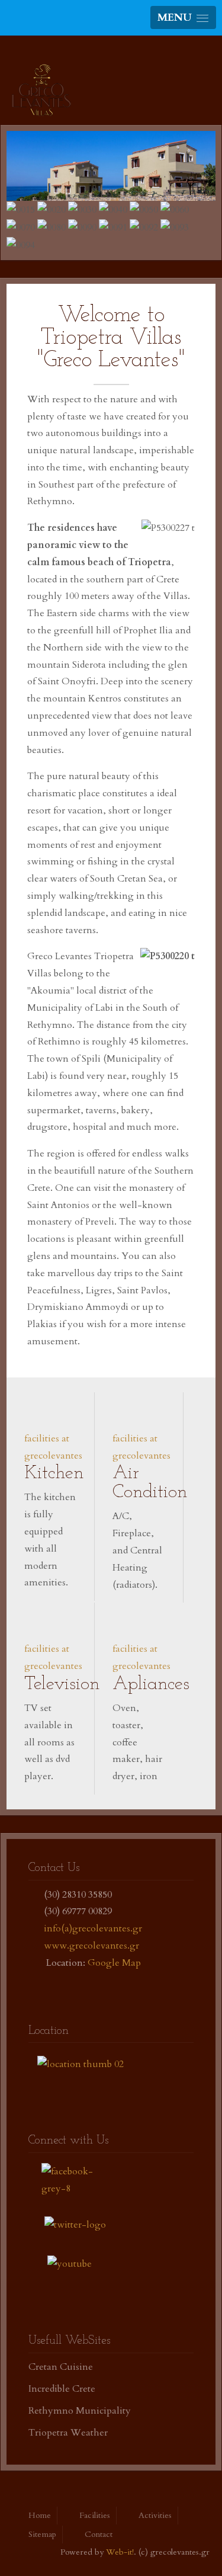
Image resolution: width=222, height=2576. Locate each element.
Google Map (114, 1963)
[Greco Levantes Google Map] (81, 2063)
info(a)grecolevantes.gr (93, 1928)
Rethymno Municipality (80, 2411)
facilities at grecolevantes (53, 1447)
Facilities (95, 2515)
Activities (155, 2515)
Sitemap (42, 2534)
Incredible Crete (62, 2389)
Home (40, 2515)
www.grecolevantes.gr (91, 1946)
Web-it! (120, 2552)
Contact (99, 2534)
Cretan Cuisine (61, 2367)
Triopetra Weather (68, 2433)
